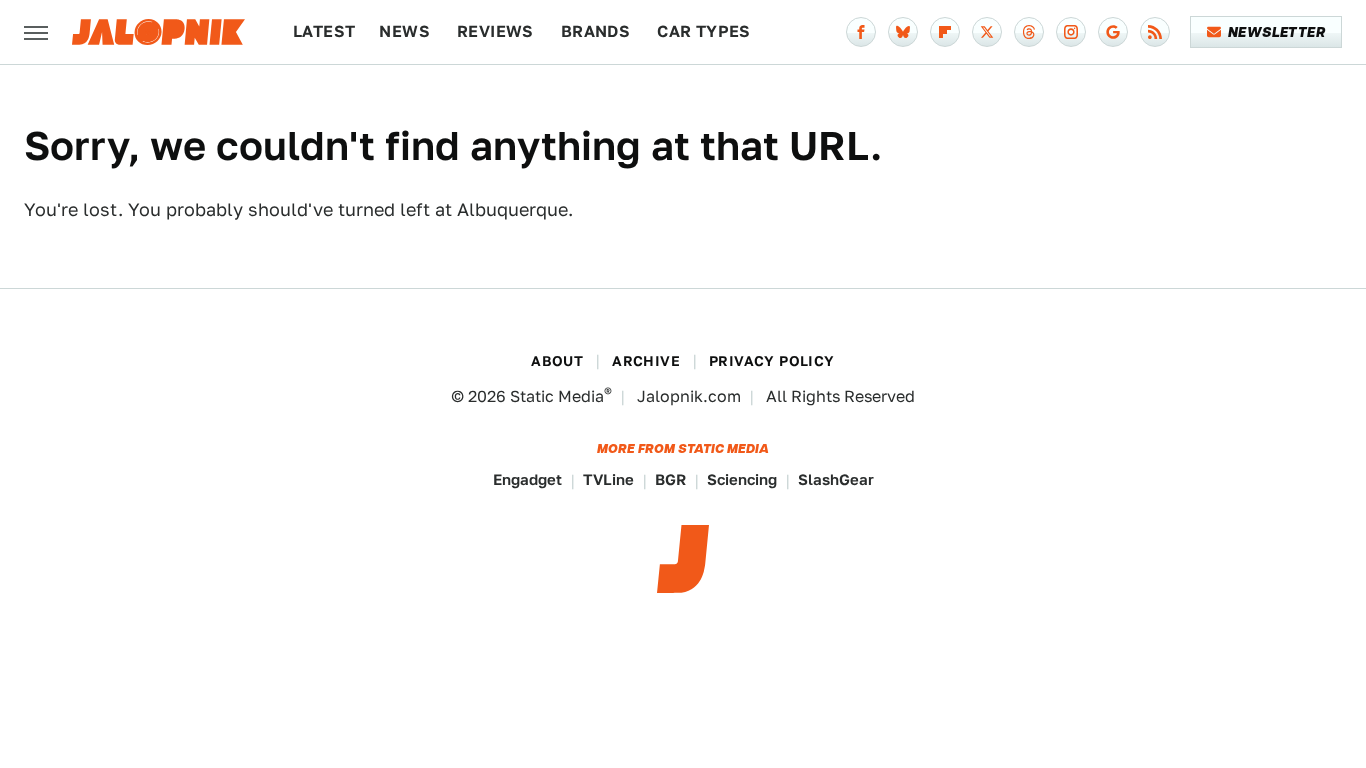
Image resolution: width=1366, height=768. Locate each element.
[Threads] (1029, 32)
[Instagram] (1071, 32)
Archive (646, 361)
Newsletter (1276, 32)
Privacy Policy (772, 361)
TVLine (608, 479)
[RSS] (1155, 32)
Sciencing (742, 479)
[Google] (1113, 32)
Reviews (495, 31)
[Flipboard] (945, 32)
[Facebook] (861, 32)
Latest (324, 31)
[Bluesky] (903, 32)
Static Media (557, 396)
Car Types (704, 31)
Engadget (527, 479)
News (404, 31)
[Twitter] (987, 32)
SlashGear (836, 479)
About (557, 361)
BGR (670, 479)
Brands (595, 31)
